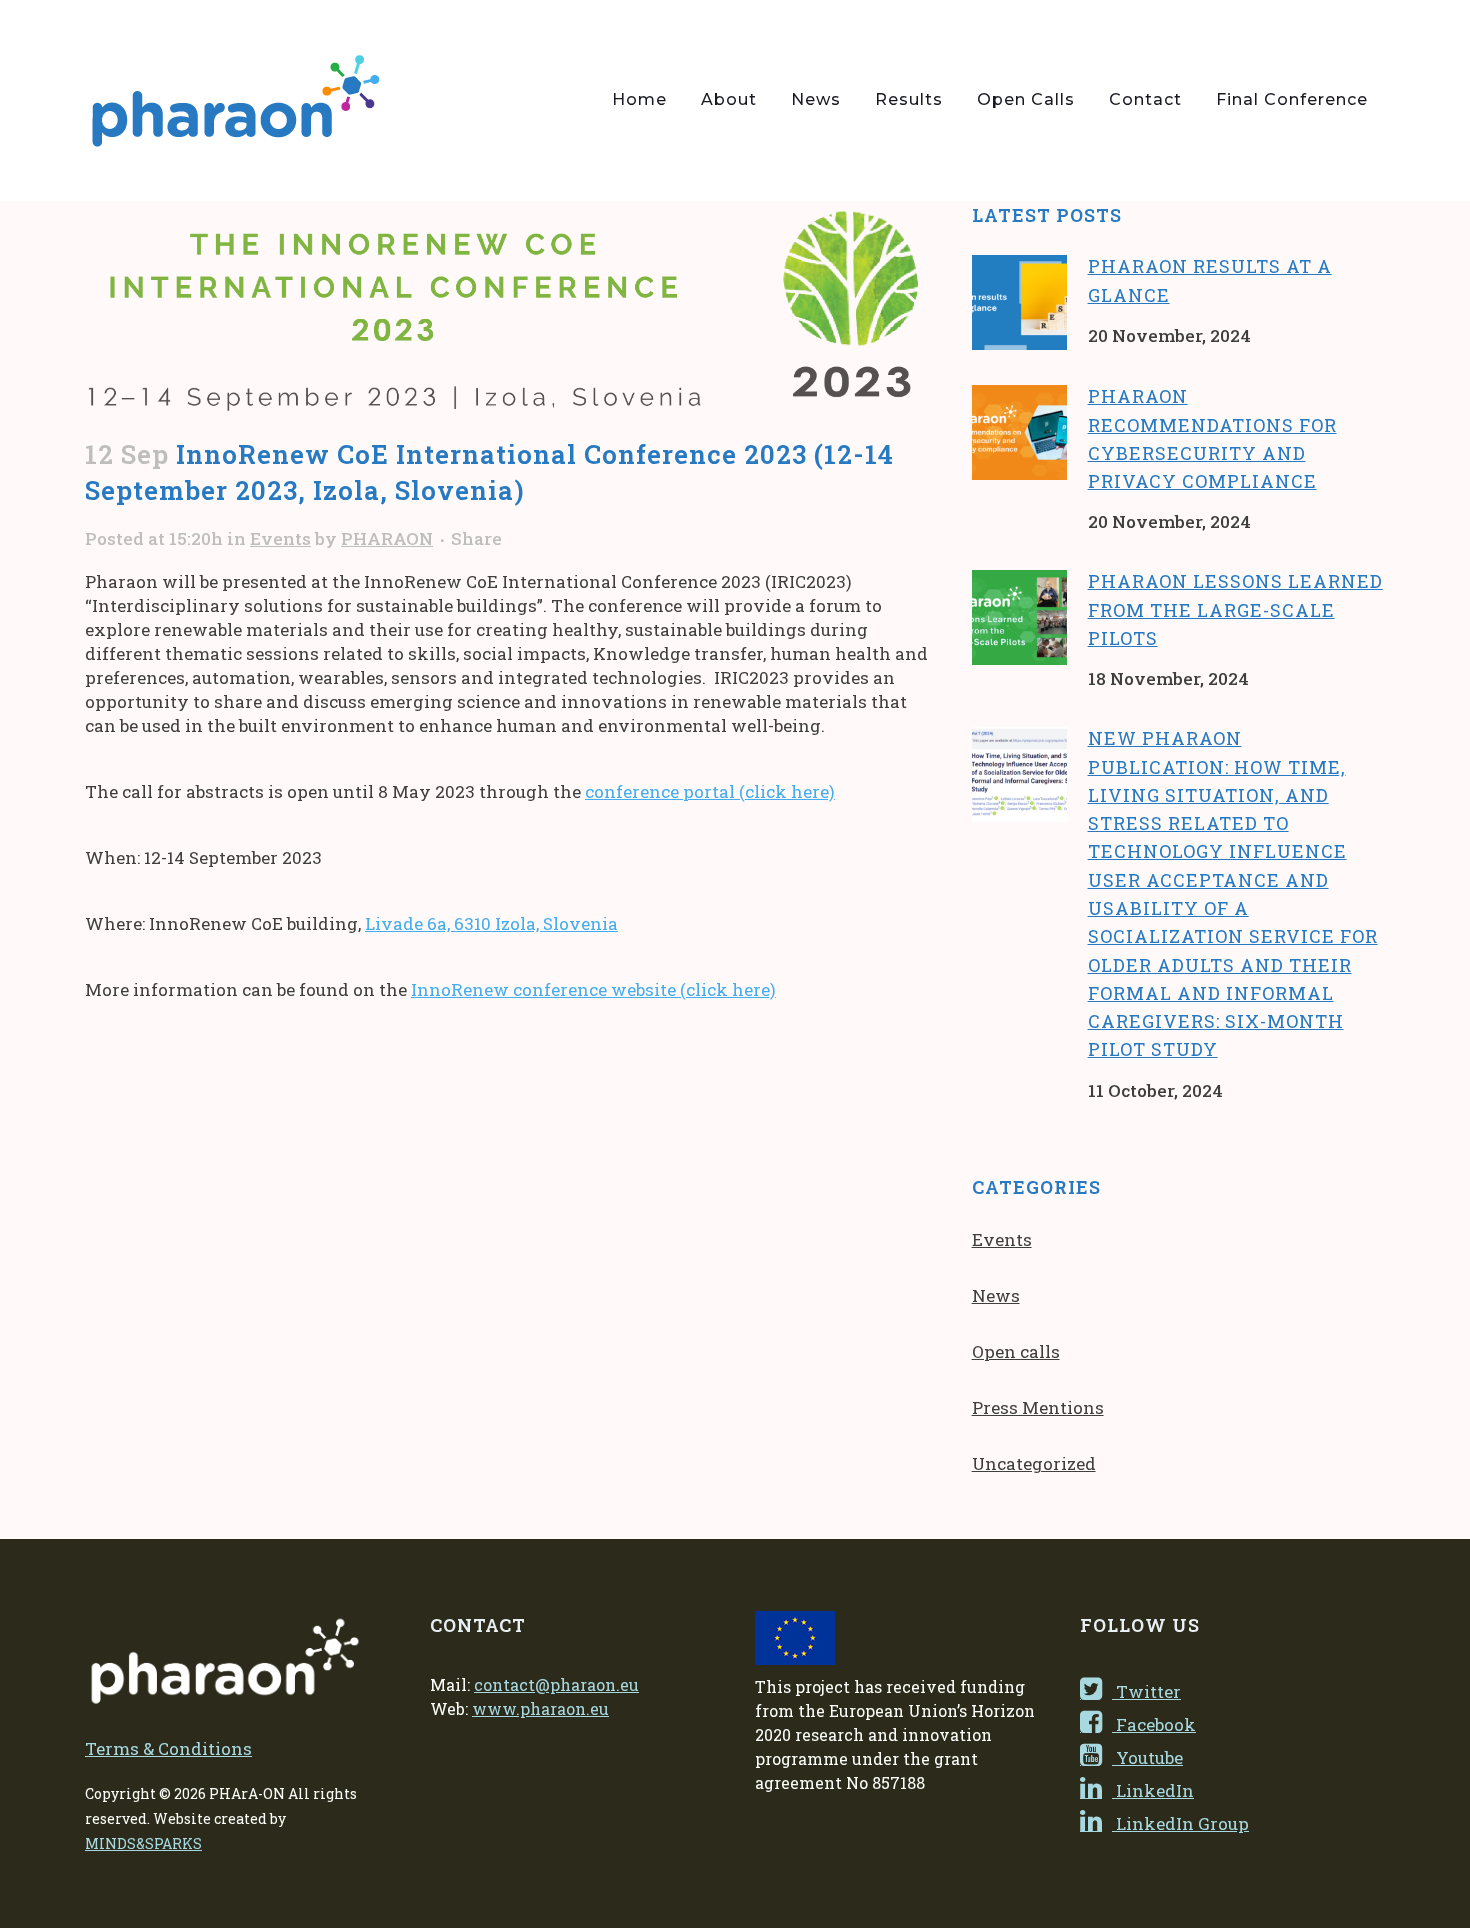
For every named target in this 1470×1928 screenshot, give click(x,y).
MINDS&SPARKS (143, 1843)
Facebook (1154, 1724)
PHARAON (387, 538)
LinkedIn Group (1180, 1823)
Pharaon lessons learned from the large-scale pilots (1235, 609)
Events (280, 538)
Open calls (1016, 1351)
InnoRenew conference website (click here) (593, 989)
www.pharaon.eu (540, 1708)
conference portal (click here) (710, 791)
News (996, 1295)
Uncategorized (1034, 1463)
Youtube (1147, 1757)
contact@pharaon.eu (556, 1684)
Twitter (1146, 1691)
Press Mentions (1038, 1407)
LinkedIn (1153, 1790)
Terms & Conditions (168, 1748)
